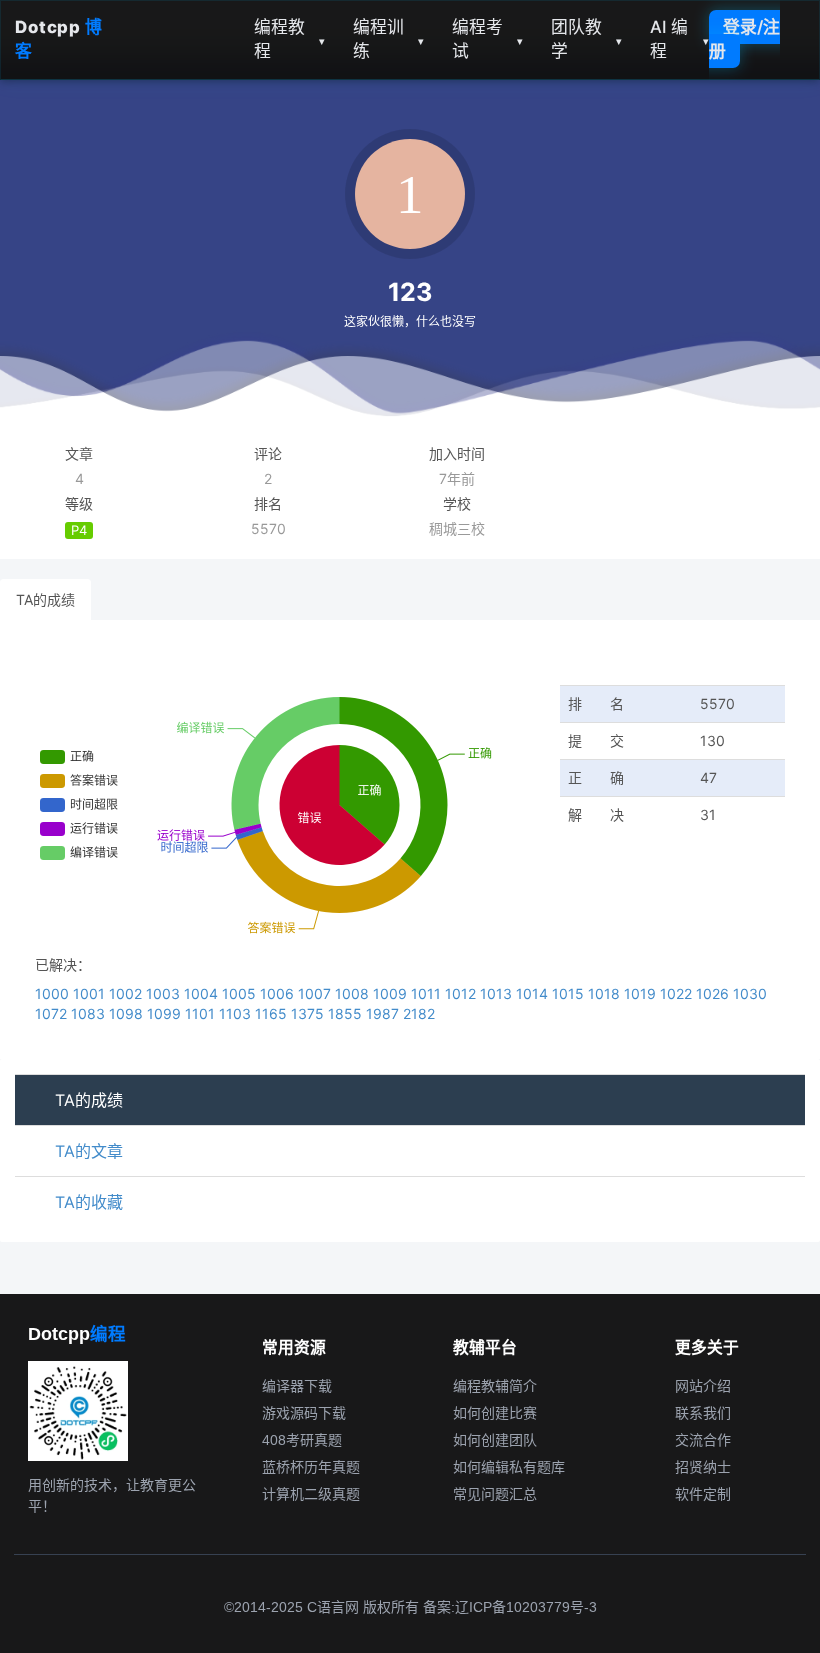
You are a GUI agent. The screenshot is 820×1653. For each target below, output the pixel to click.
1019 (642, 993)
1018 (606, 993)
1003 (165, 993)
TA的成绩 (45, 599)
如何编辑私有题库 (509, 1467)
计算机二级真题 (311, 1494)
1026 (714, 993)
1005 (241, 993)
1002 (127, 993)
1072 (53, 1013)
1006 (279, 993)
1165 (273, 1013)
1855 (347, 1013)
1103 (237, 1013)
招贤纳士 (703, 1467)
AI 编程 (679, 39)
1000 (54, 993)
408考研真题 (302, 1440)
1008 (354, 993)
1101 (202, 1013)
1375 (309, 1013)
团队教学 (586, 39)
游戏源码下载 (304, 1413)
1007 (316, 993)
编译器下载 (297, 1386)
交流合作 (703, 1440)
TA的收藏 (89, 1202)
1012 (462, 993)
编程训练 (388, 39)
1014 (534, 993)
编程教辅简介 (495, 1386)
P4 (79, 530)
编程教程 (289, 39)
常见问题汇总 (495, 1494)
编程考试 (487, 39)
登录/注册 (744, 39)
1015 (570, 993)
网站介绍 (703, 1386)
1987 (384, 1013)
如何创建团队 (495, 1440)
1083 (90, 1013)
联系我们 (703, 1413)
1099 (166, 1013)
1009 (392, 993)
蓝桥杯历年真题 (311, 1467)
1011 (428, 993)
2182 (419, 1013)
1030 (750, 993)
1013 (498, 993)
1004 (203, 993)
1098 (128, 1013)
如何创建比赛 (495, 1413)
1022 (678, 993)
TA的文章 (89, 1151)
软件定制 (703, 1494)
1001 (91, 993)
